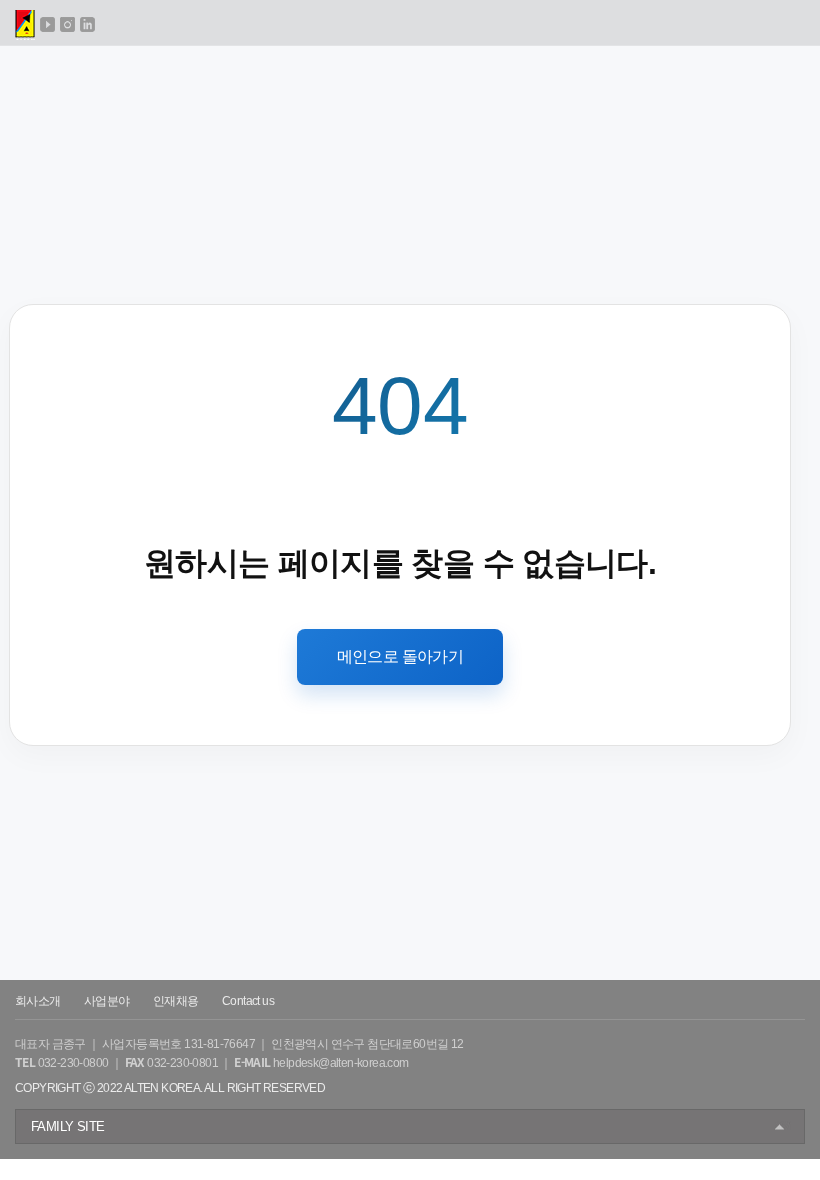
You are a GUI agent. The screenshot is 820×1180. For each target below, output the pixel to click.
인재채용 (176, 1001)
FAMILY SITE (67, 1126)
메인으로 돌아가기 (400, 656)
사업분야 (107, 1001)
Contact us (248, 1001)
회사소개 (38, 1001)
